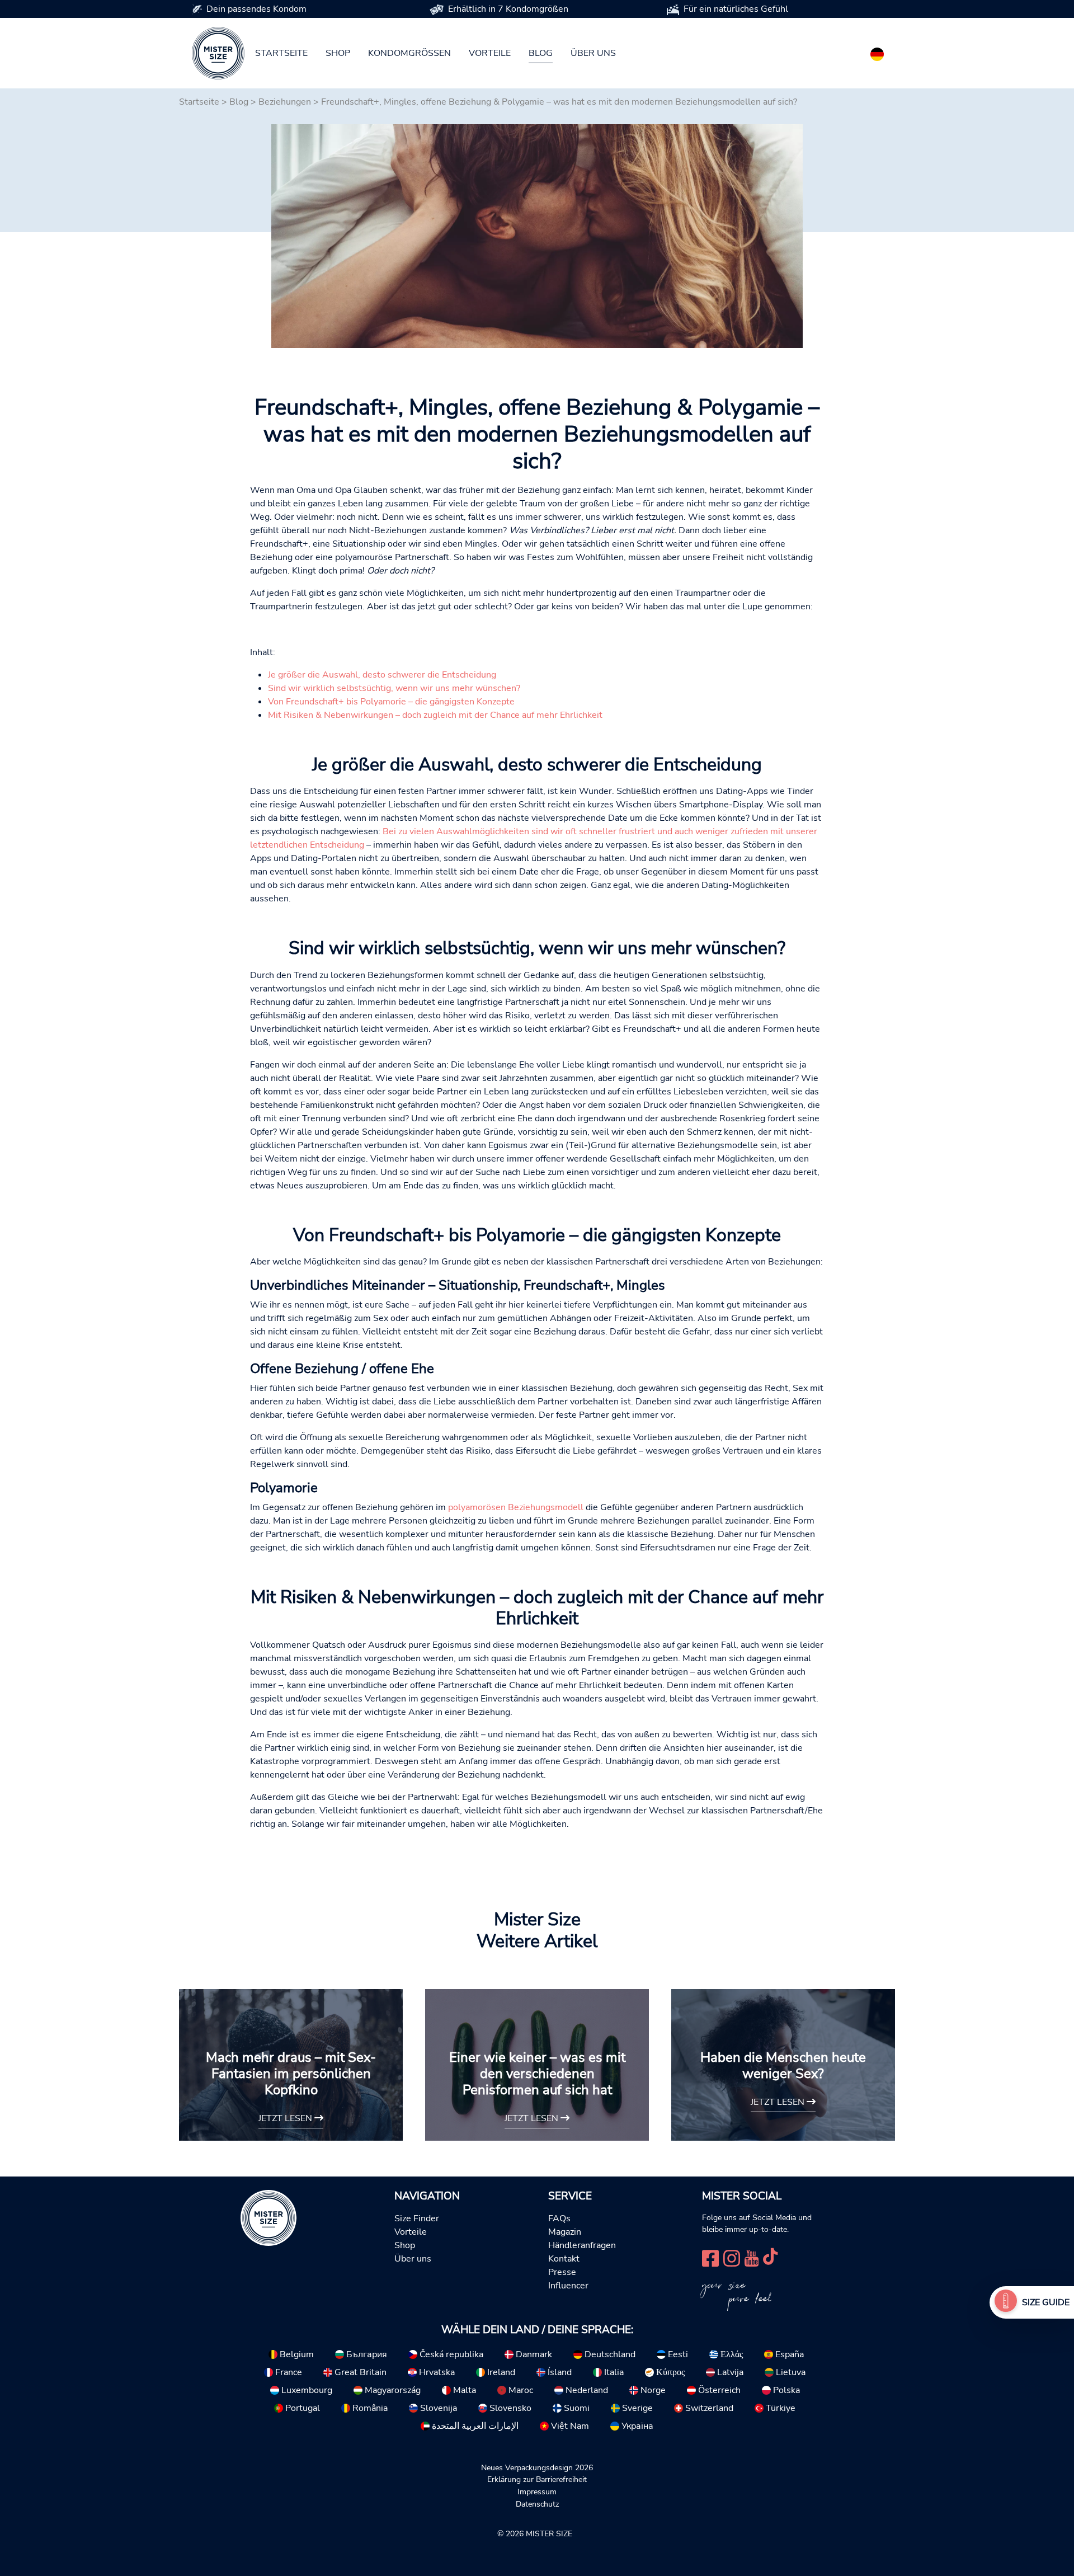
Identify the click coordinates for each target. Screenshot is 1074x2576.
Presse (562, 2272)
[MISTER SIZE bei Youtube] (752, 2257)
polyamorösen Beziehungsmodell (516, 1507)
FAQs (559, 2218)
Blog (541, 53)
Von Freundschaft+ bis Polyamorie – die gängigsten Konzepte (391, 702)
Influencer (568, 2286)
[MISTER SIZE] (268, 2217)
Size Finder (417, 2218)
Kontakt (564, 2259)
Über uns (593, 53)
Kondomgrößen (409, 53)
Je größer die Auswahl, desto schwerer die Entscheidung (382, 675)
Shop (338, 53)
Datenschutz (537, 2504)
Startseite (281, 53)
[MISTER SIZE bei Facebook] (710, 2257)
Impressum (537, 2492)
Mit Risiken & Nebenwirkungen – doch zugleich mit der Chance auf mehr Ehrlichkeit (435, 715)
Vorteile (490, 53)
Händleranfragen (582, 2245)
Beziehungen (285, 102)
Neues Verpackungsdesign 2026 (537, 2467)
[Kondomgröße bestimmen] (1006, 2302)
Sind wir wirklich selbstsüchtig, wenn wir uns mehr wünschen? (394, 688)
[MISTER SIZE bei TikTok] (770, 2257)
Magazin (565, 2232)
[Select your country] (877, 52)
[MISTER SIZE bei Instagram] (732, 2257)
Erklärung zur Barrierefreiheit (537, 2479)
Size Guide (1046, 2302)
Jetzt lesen (286, 2118)
